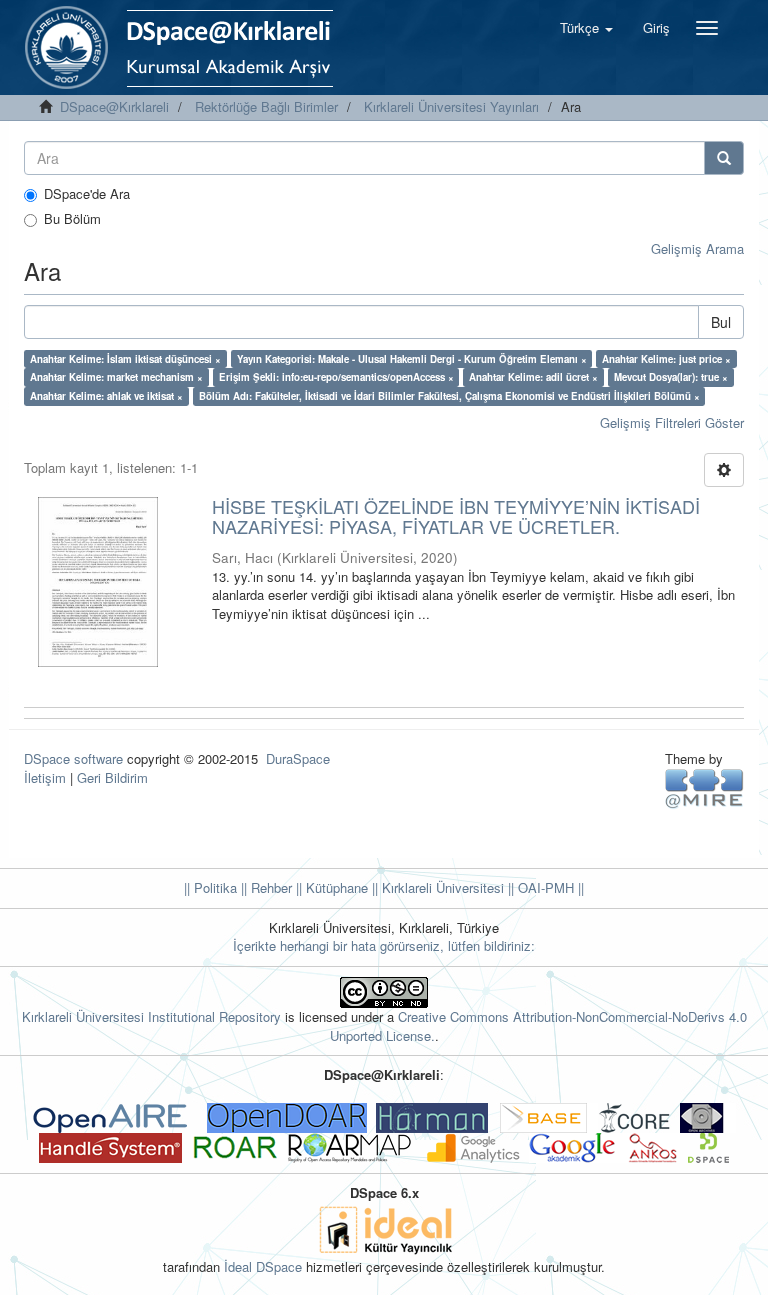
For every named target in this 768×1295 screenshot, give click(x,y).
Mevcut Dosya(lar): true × (671, 377)
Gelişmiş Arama (697, 248)
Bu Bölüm (72, 219)
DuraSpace (298, 758)
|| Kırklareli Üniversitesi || (441, 887)
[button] (586, 28)
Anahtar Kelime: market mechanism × (116, 377)
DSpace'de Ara (87, 194)
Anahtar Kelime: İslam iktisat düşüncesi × (125, 359)
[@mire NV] (704, 787)
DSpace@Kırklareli (114, 106)
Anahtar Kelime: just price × (666, 359)
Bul (721, 322)
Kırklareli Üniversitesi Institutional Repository (151, 1016)
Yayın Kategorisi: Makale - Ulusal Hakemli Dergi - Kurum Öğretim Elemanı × (412, 359)
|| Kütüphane (330, 887)
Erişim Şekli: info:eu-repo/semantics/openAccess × (336, 377)
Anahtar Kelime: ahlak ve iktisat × (106, 396)
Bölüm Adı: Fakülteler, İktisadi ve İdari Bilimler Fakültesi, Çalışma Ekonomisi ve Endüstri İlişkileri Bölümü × (449, 396)
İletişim (45, 777)
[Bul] (724, 158)
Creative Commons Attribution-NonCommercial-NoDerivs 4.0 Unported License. (538, 1026)
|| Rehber (264, 887)
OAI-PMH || (549, 887)
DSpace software (73, 758)
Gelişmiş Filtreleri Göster (672, 422)
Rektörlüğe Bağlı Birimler (266, 106)
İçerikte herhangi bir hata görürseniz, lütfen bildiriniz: (384, 945)
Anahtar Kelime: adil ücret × (533, 377)
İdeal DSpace (263, 1266)
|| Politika (210, 887)
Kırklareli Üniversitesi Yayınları (451, 106)
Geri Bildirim (112, 777)
